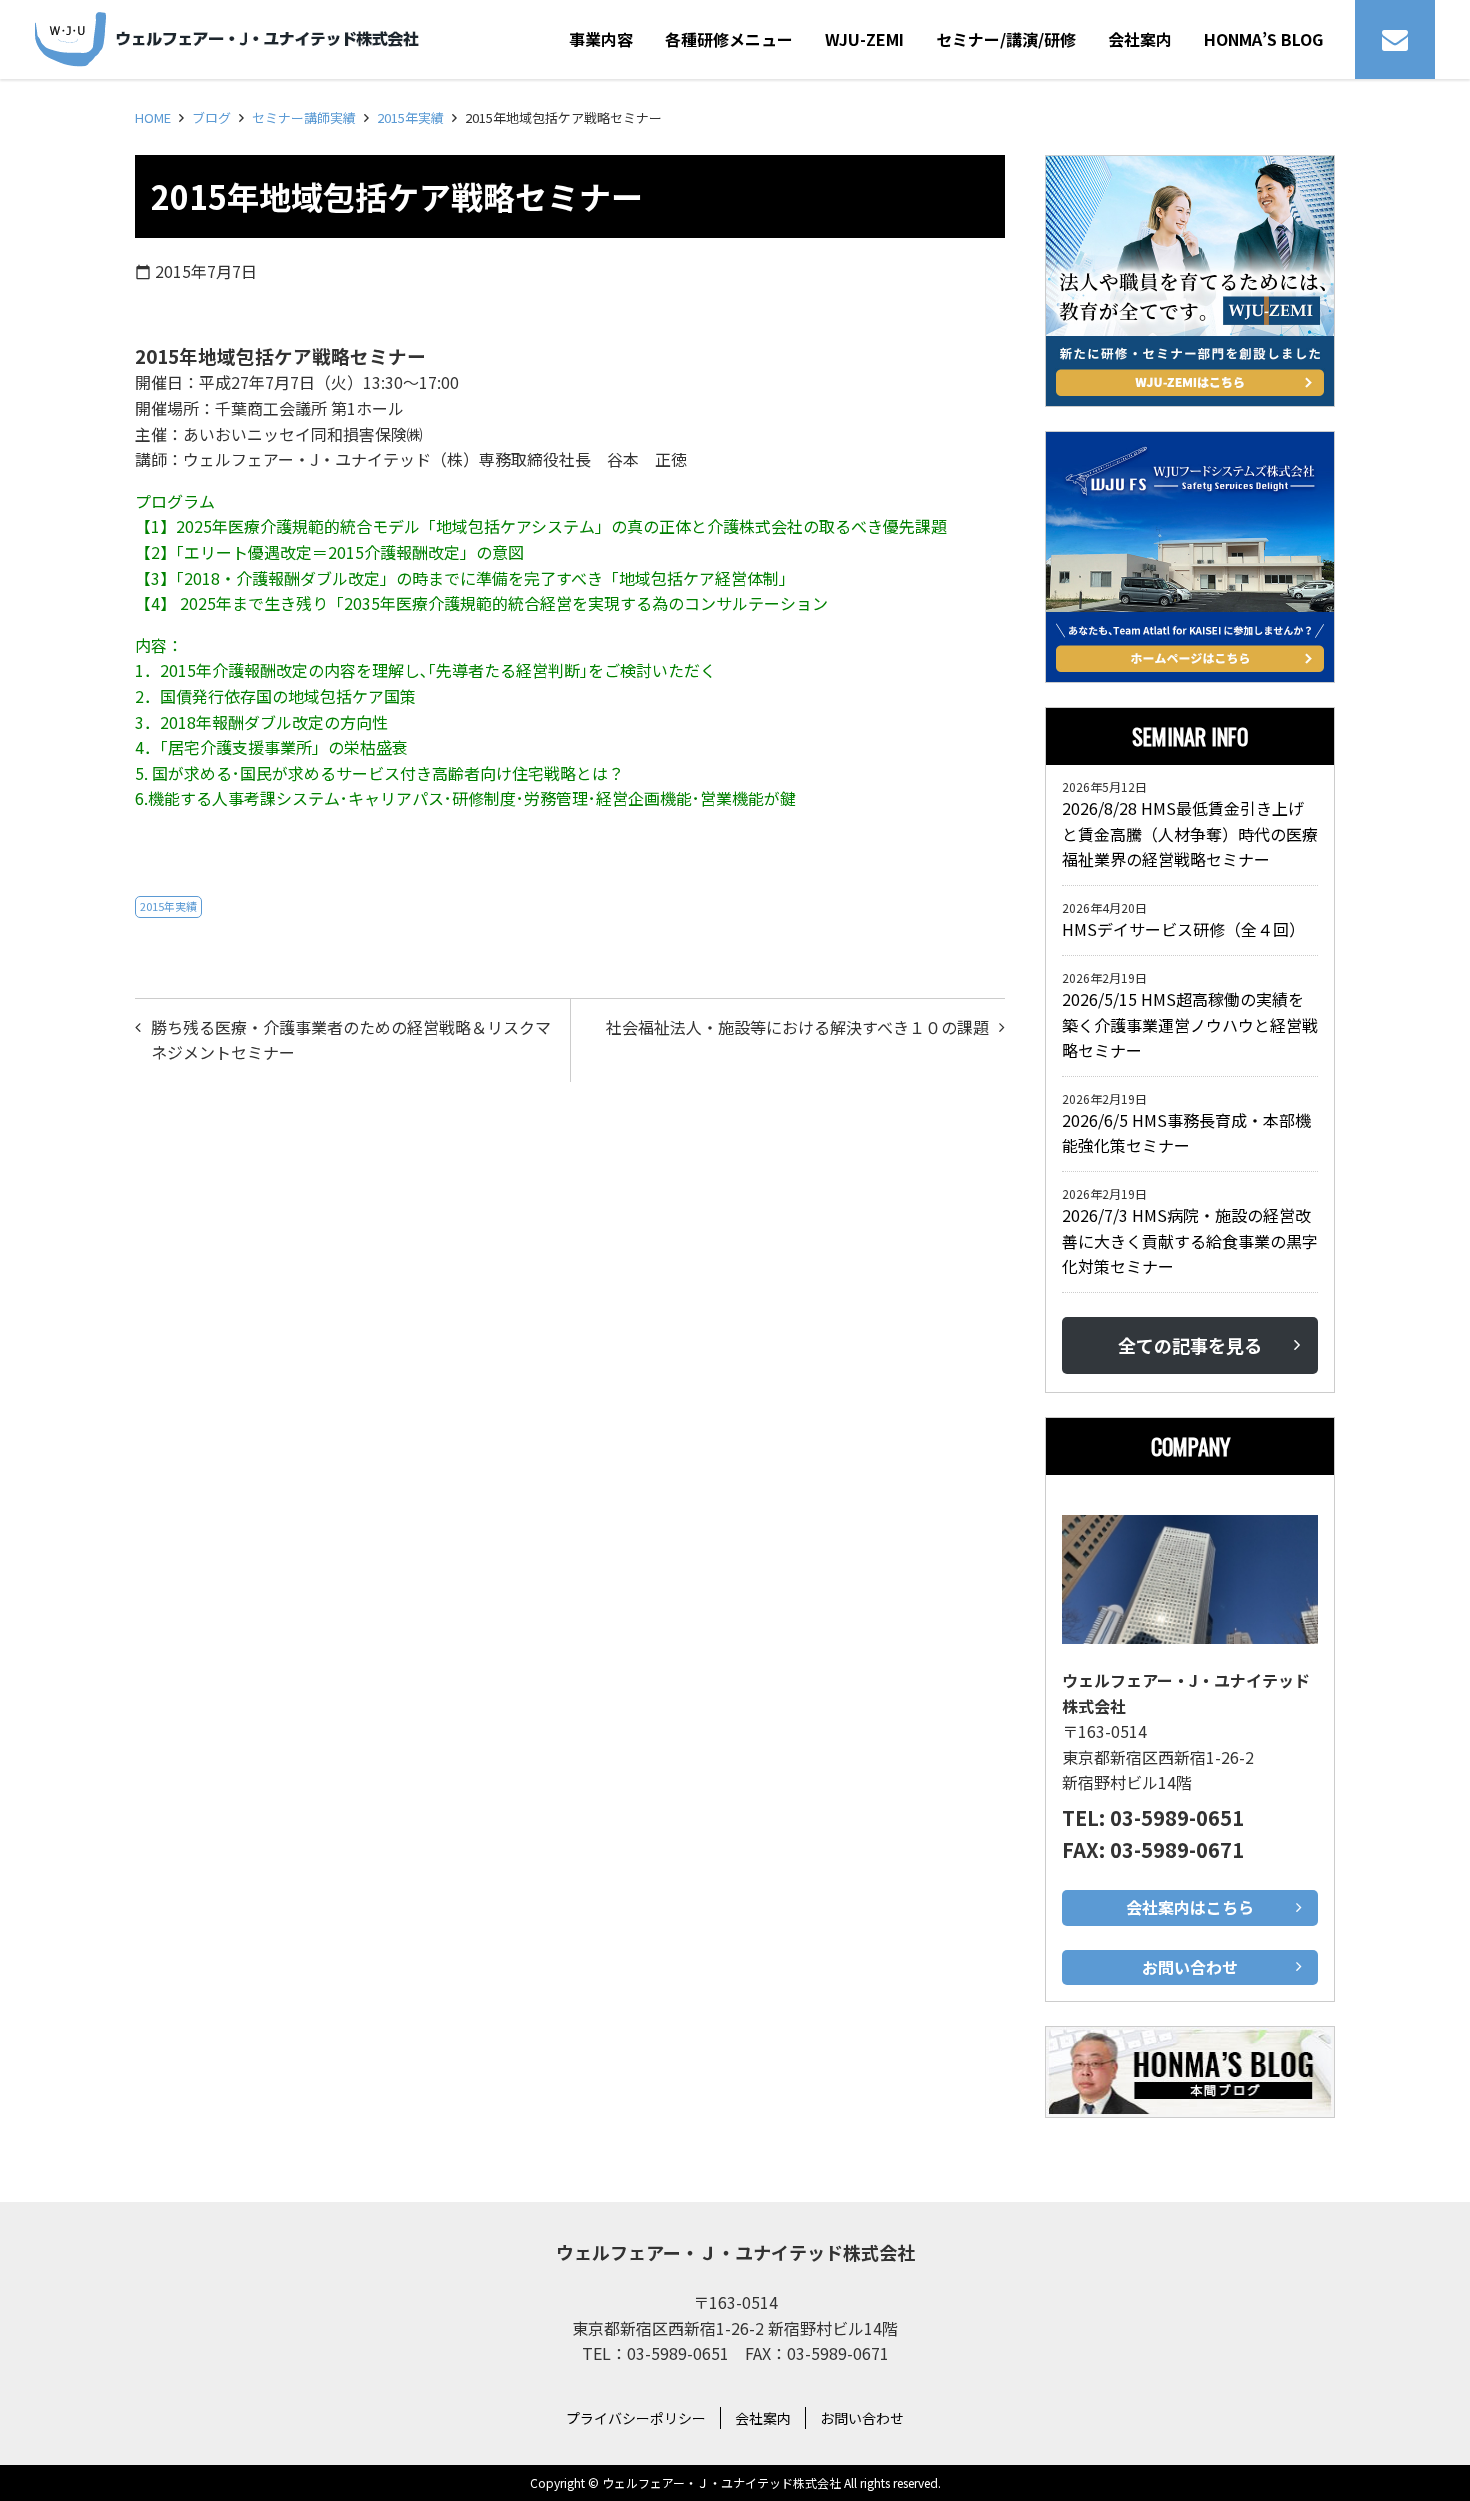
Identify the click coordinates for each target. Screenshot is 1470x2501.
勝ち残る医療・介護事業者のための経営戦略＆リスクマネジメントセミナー (351, 1040)
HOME (153, 117)
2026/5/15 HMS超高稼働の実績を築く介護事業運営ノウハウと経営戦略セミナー (1190, 1024)
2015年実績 (410, 117)
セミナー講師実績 (304, 117)
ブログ (211, 117)
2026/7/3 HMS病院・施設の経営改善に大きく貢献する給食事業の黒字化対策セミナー (1190, 1240)
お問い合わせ (862, 2418)
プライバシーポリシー (636, 2418)
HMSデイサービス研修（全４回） (1187, 929)
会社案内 (763, 2418)
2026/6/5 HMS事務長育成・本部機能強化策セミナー (1186, 1133)
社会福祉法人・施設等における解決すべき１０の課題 (797, 1027)
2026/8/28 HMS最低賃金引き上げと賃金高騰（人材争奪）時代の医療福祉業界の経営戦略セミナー (1190, 833)
